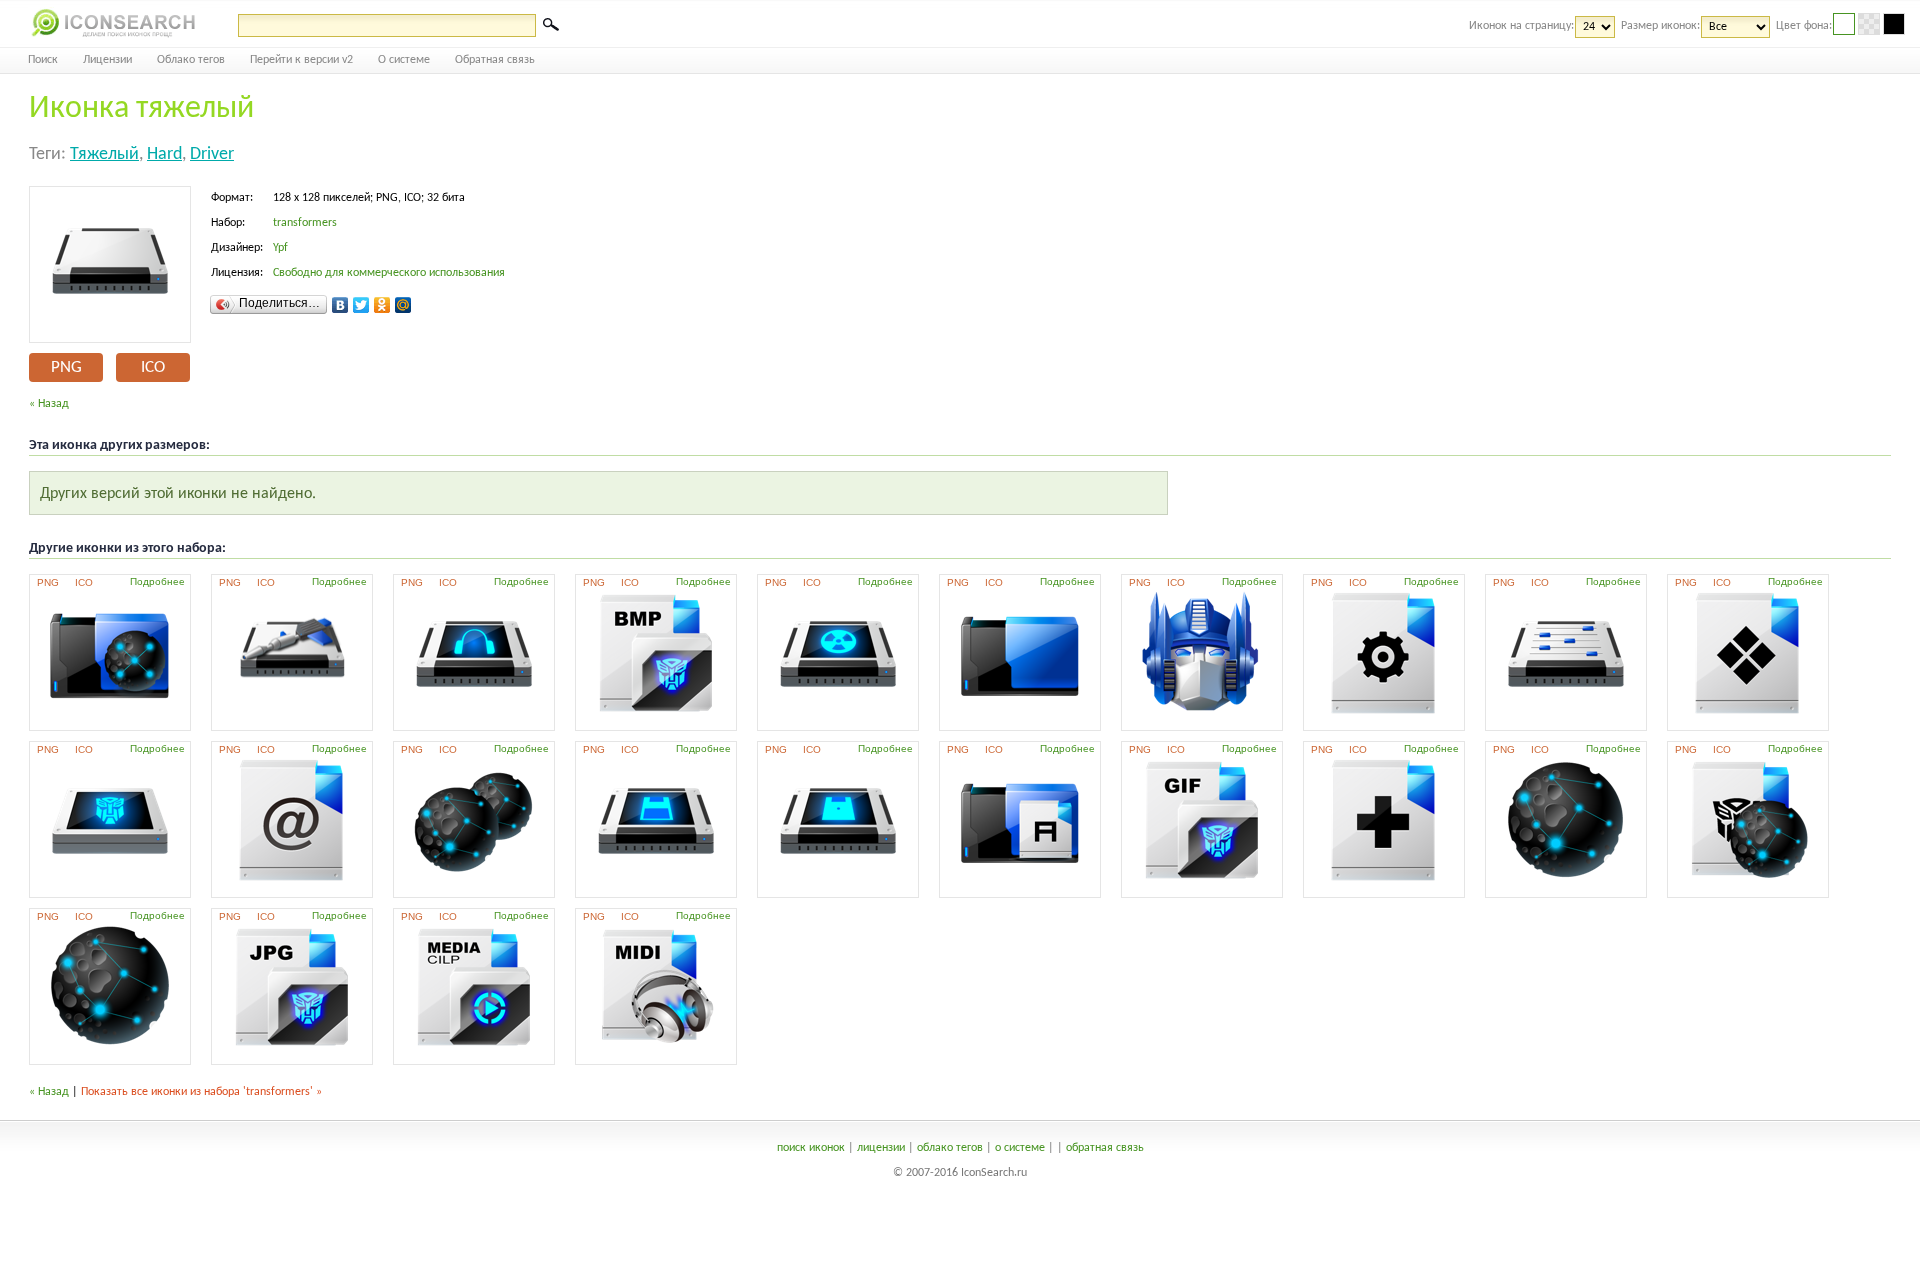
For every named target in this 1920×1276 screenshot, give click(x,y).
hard (164, 154)
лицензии (881, 1148)
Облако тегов (191, 60)
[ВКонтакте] (340, 305)
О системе (404, 60)
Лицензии (107, 60)
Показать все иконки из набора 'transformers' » (201, 1092)
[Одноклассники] (382, 305)
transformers (305, 223)
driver (212, 154)
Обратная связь (495, 60)
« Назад (49, 404)
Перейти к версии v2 (301, 60)
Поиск (43, 60)
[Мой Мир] (403, 305)
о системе (1020, 1148)
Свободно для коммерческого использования (389, 273)
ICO (153, 367)
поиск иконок (811, 1148)
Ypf (280, 248)
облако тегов (950, 1148)
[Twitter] (361, 305)
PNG (66, 367)
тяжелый (104, 154)
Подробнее (157, 581)
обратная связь (1105, 1148)
